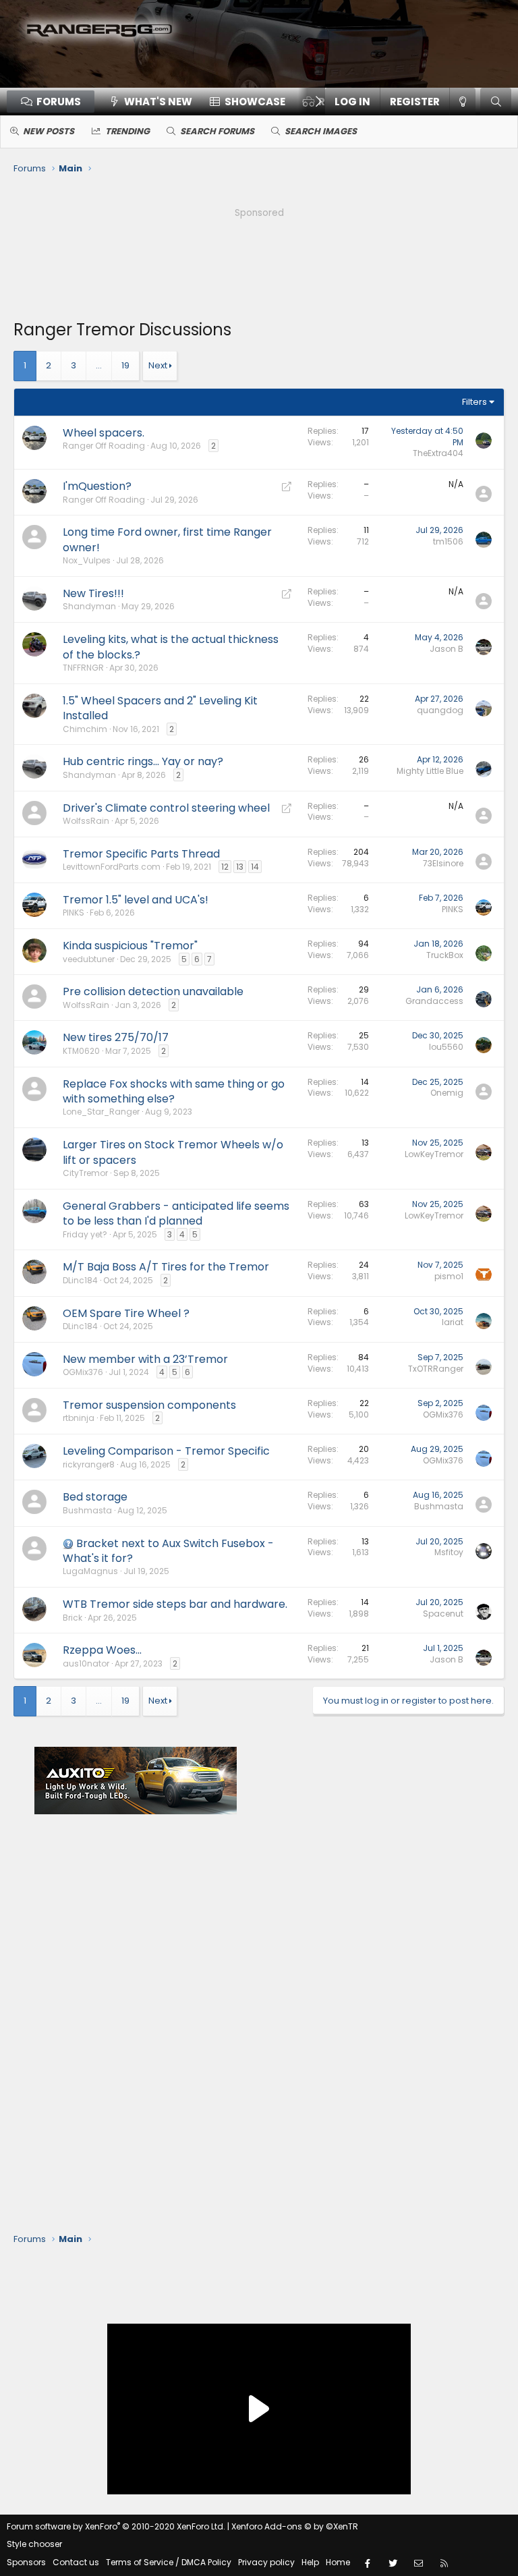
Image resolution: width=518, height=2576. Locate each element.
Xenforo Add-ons (295, 2526)
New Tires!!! (93, 593)
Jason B (447, 649)
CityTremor (85, 1173)
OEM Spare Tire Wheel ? (126, 1313)
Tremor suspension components (149, 1405)
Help (310, 2562)
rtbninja (79, 1418)
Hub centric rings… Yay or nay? (143, 761)
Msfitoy (449, 1552)
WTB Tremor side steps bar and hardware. (175, 1604)
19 (125, 365)
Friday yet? (85, 1234)
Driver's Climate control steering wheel (166, 808)
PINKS (74, 913)
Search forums (217, 131)
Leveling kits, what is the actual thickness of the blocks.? (171, 647)
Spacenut (443, 1614)
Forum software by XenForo (116, 2526)
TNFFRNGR (83, 668)
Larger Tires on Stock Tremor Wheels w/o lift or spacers (173, 1152)
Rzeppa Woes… (102, 1650)
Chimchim (85, 729)
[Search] (496, 102)
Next (158, 365)
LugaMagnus (90, 1571)
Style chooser (34, 2544)
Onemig (447, 1093)
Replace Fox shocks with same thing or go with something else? (174, 1091)
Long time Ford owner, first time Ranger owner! (167, 539)
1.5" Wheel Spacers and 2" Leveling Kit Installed (160, 708)
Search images (321, 131)
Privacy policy (266, 2562)
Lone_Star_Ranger (101, 1112)
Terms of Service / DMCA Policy (169, 2562)
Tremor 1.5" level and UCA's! (136, 900)
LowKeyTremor (434, 1154)
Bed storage (95, 1497)
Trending (127, 131)
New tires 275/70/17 (116, 1037)
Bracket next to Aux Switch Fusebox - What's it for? (168, 1551)
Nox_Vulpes (87, 560)
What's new (158, 102)
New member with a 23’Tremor (145, 1359)
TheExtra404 (438, 453)
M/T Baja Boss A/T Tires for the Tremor (166, 1267)
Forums (59, 102)
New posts (49, 131)
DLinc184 (80, 1280)
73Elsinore (443, 863)
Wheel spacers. (104, 433)
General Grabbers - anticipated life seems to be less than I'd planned (176, 1213)
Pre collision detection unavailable (153, 991)
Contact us (76, 2562)
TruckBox (445, 955)
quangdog (440, 710)
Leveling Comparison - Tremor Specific (166, 1451)
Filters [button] (474, 402)
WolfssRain (86, 821)
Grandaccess (434, 1001)
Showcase (255, 102)
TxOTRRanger (436, 1369)
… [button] (99, 365)
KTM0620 (81, 1051)
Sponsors (26, 2562)
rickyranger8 (89, 1464)
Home (338, 2562)
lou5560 (446, 1047)
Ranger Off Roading (104, 446)
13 (240, 867)
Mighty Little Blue (430, 771)
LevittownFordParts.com (112, 867)
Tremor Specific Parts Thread (141, 854)
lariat (453, 1322)
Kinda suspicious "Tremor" (130, 946)
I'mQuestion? (97, 486)
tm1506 (448, 541)
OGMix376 (83, 1372)
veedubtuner (89, 959)
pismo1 (449, 1276)
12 (225, 867)
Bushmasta (87, 1510)
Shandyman (89, 606)
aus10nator (86, 1663)
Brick (73, 1618)
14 (255, 867)
